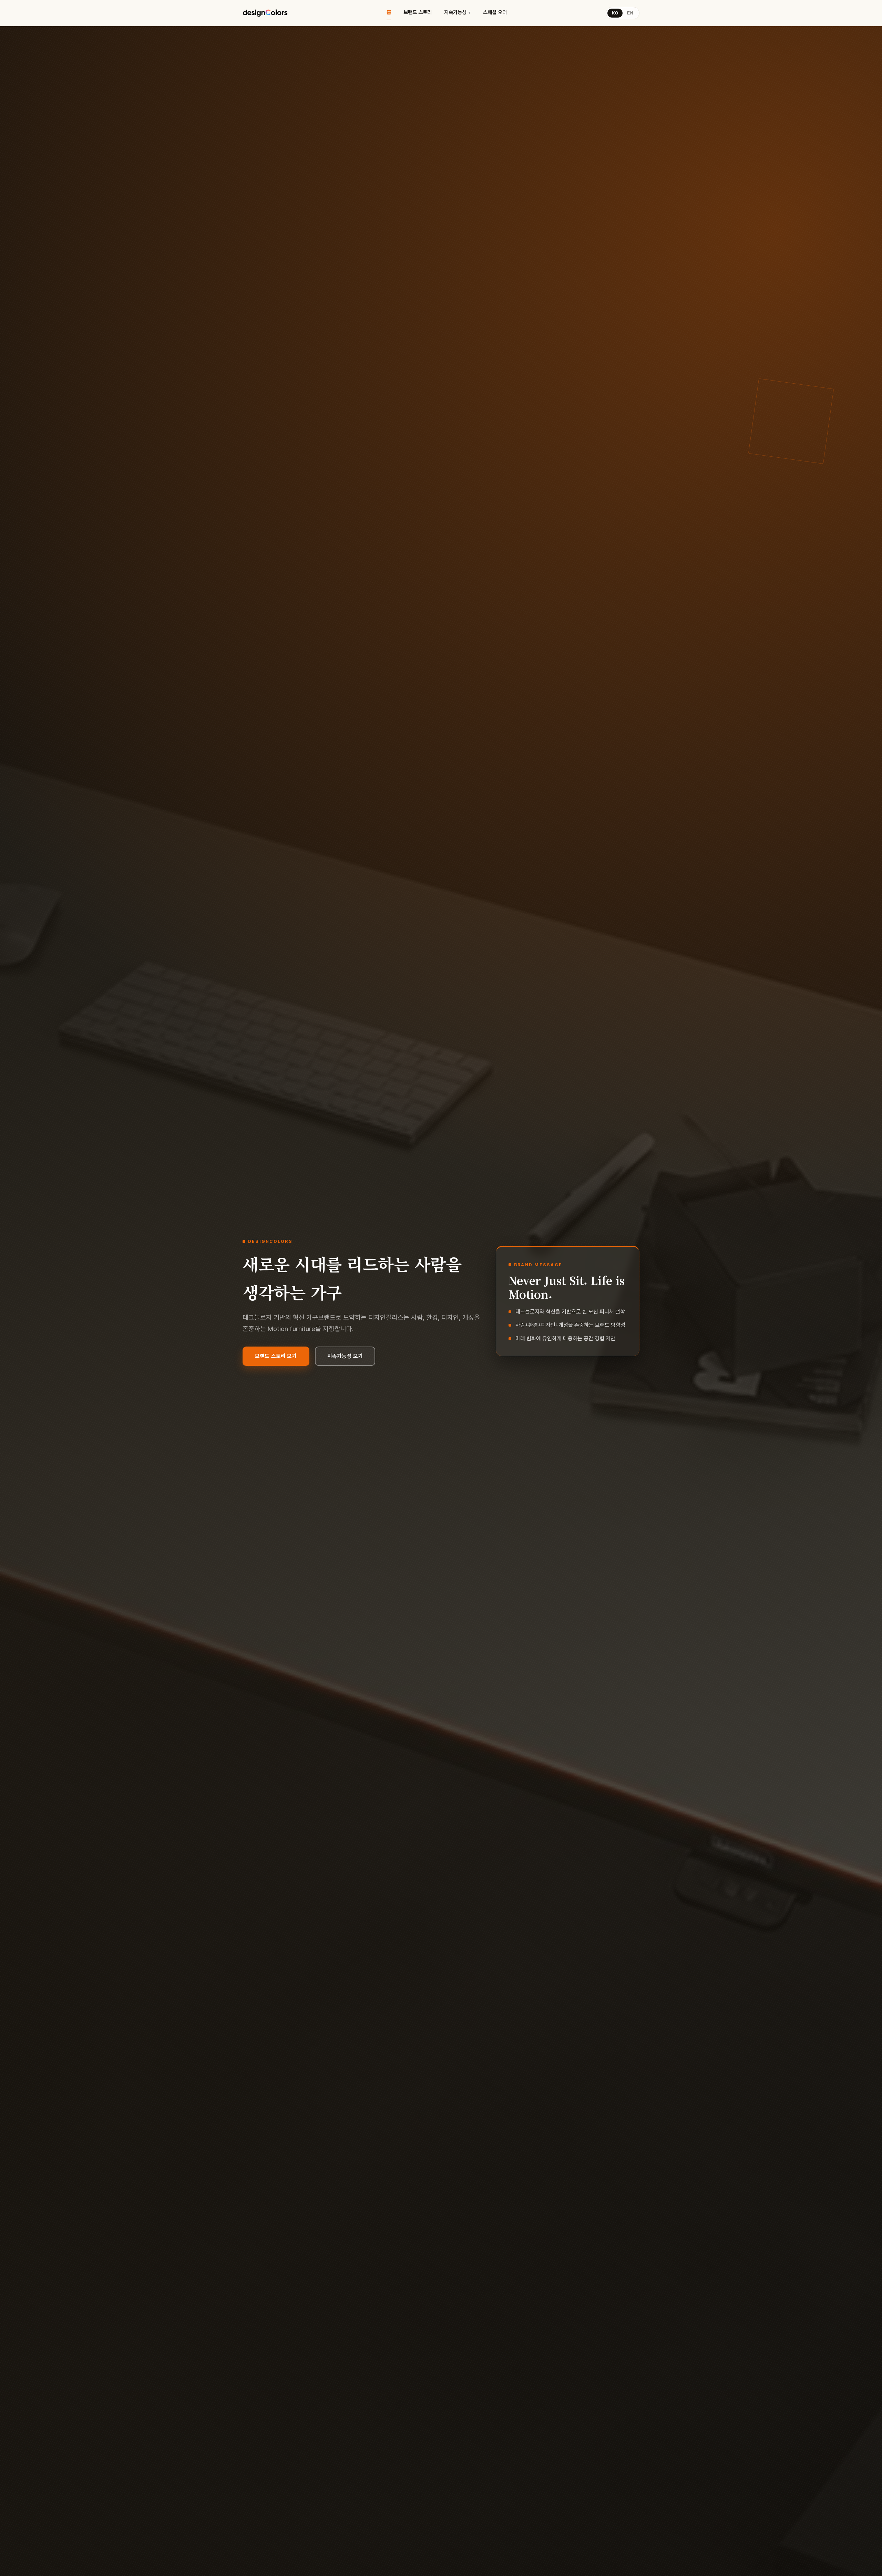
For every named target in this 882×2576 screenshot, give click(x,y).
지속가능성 (455, 12)
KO (615, 13)
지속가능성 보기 (345, 1356)
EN (630, 13)
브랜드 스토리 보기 (276, 1356)
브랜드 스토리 (418, 12)
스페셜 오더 (495, 12)
